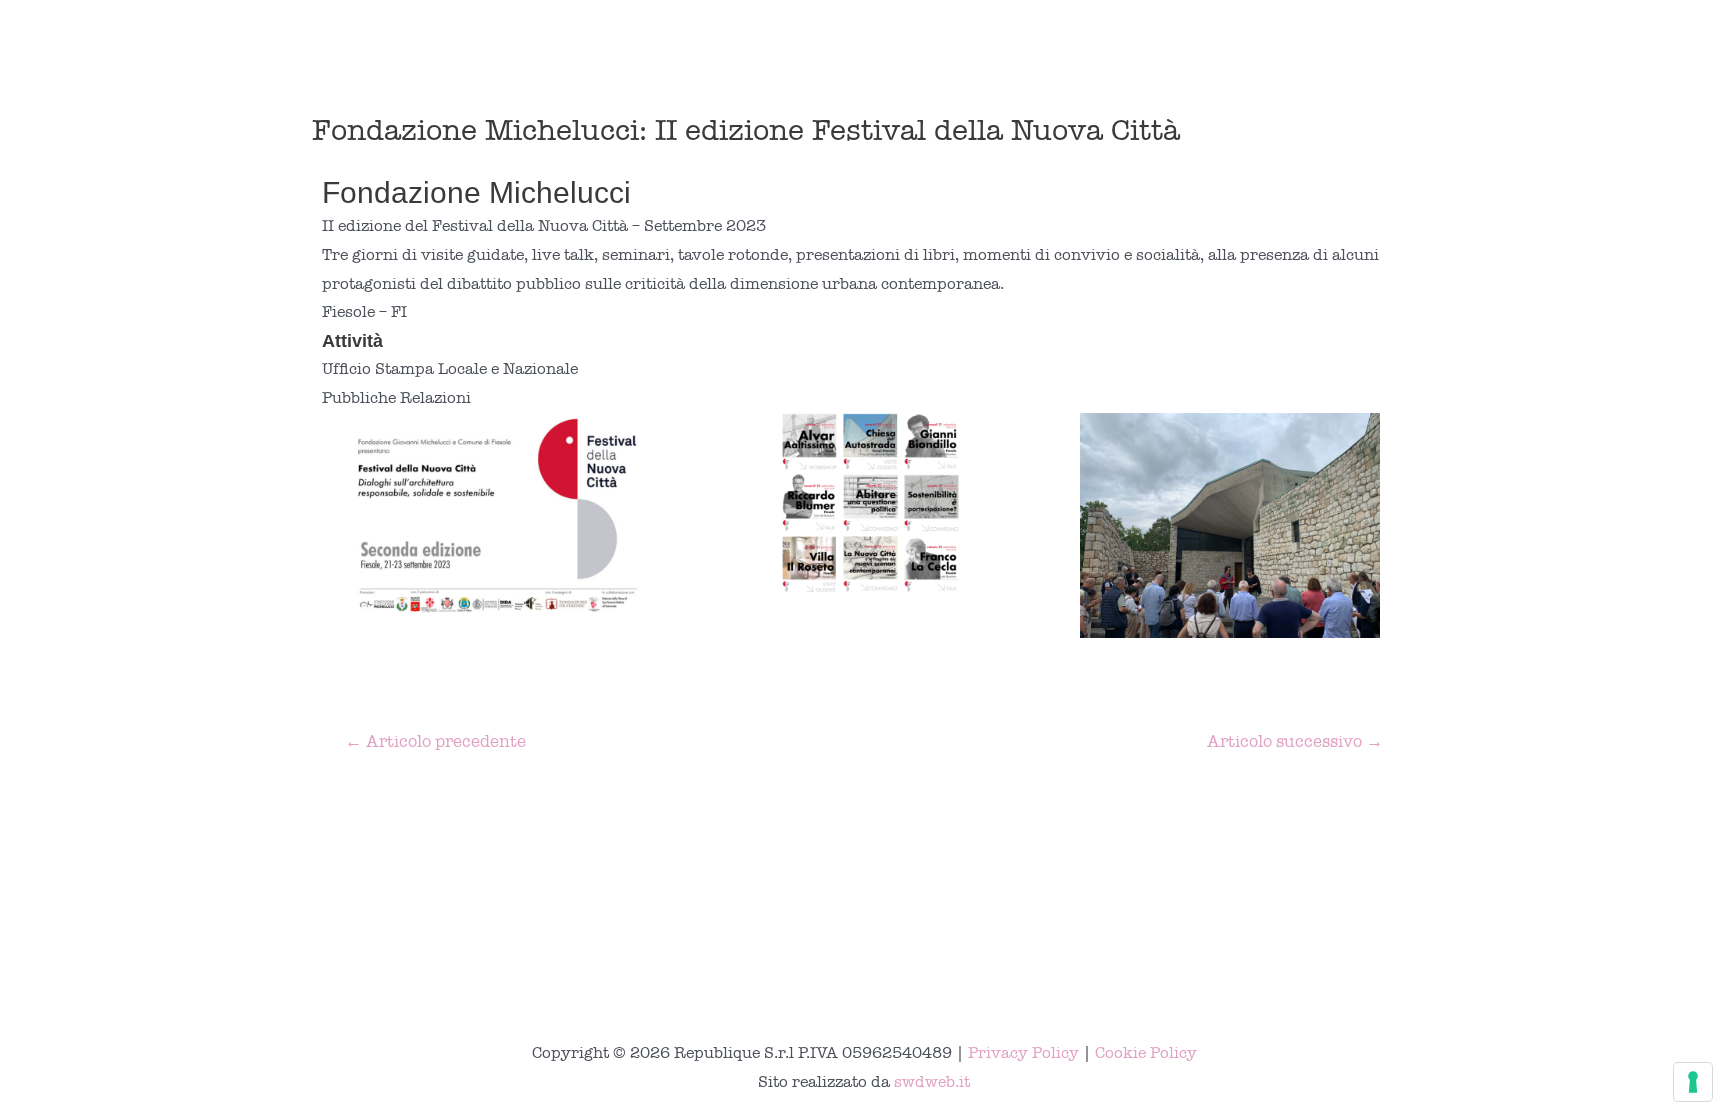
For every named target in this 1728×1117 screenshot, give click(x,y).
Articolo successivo (1295, 741)
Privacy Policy (1023, 1052)
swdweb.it (932, 1081)
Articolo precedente (435, 741)
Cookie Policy (1146, 1052)
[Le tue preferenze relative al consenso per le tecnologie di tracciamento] (1693, 1082)
